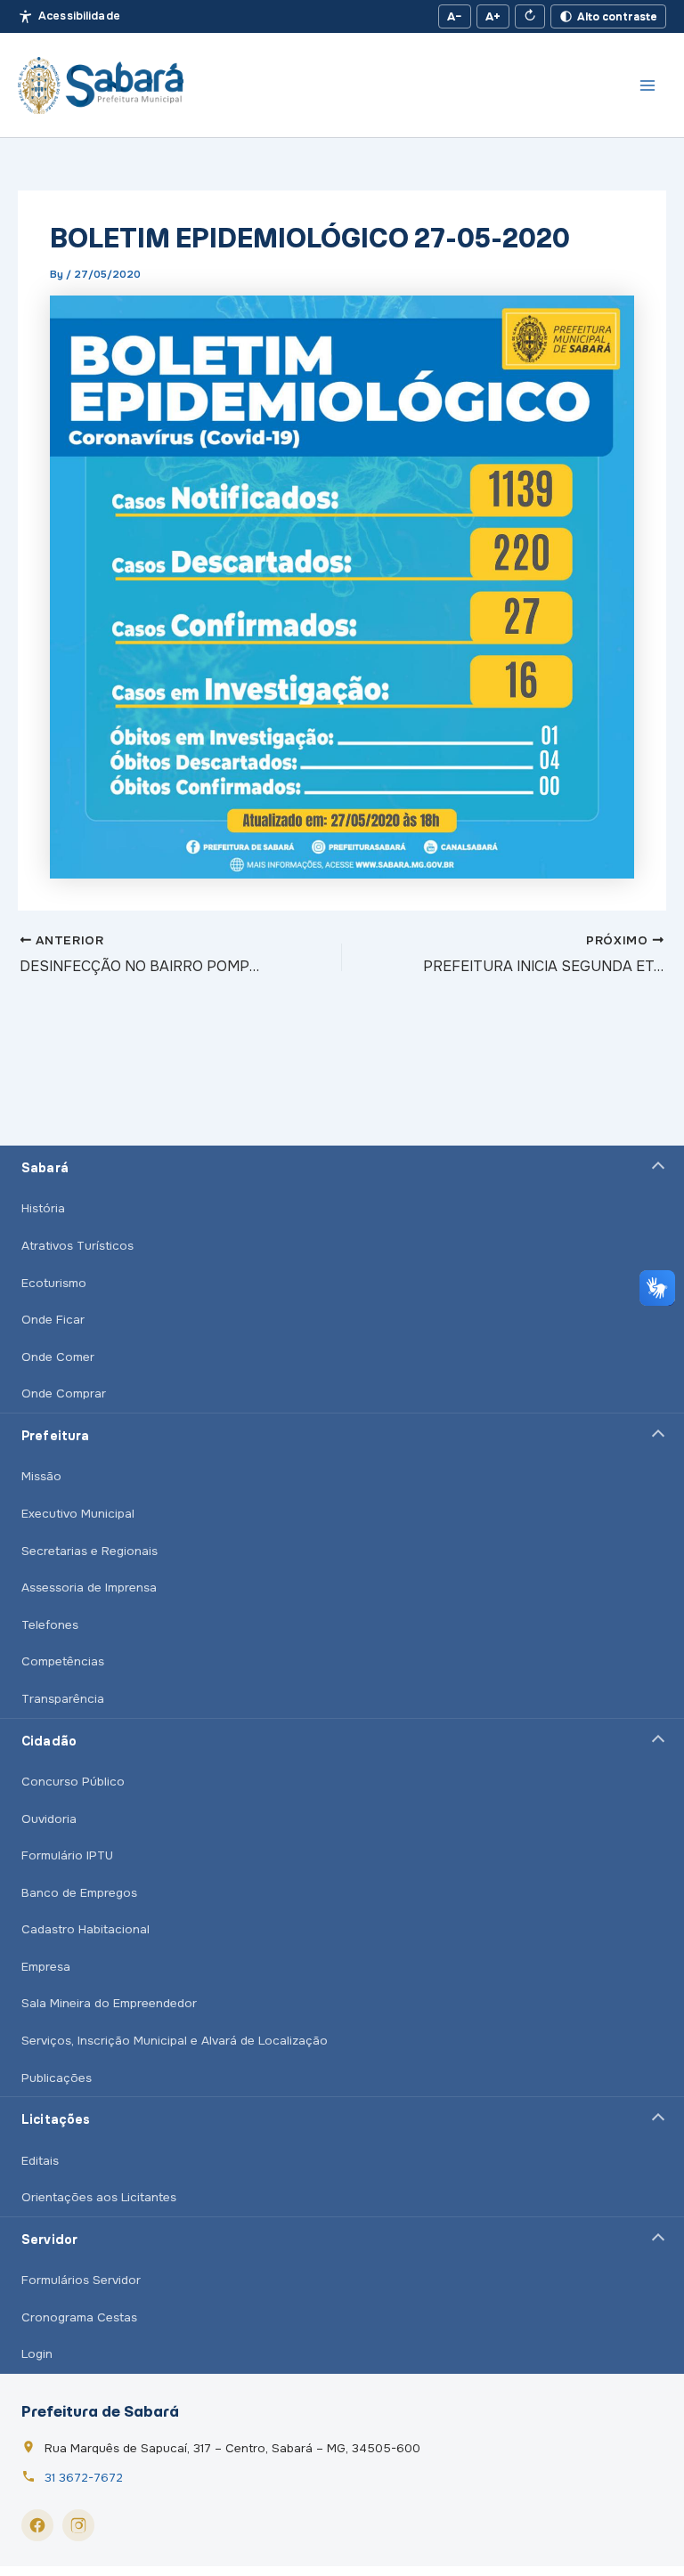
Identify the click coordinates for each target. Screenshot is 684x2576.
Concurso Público (73, 1782)
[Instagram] (78, 2525)
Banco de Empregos (79, 1893)
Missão (41, 1476)
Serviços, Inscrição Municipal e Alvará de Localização (175, 2041)
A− (455, 16)
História (43, 1208)
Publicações (57, 2078)
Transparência (63, 1699)
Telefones (50, 1625)
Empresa (46, 1967)
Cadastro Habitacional (85, 1929)
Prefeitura (55, 1436)
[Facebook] (37, 2525)
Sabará (45, 1168)
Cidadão (49, 1741)
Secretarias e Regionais (90, 1551)
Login (37, 2354)
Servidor (49, 2240)
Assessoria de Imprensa (89, 1588)
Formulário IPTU (67, 1855)
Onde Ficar (53, 1320)
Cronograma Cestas (79, 2317)
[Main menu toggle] (647, 85)
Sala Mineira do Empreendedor (109, 2003)
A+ (493, 16)
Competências (63, 1661)
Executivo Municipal (78, 1514)
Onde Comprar (64, 1393)
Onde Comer (58, 1357)
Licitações (56, 2119)
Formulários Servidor (81, 2280)
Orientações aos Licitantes (99, 2197)
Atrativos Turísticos (77, 1246)
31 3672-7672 (84, 2478)
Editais (40, 2161)
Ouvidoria (49, 1819)
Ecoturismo (54, 1283)
